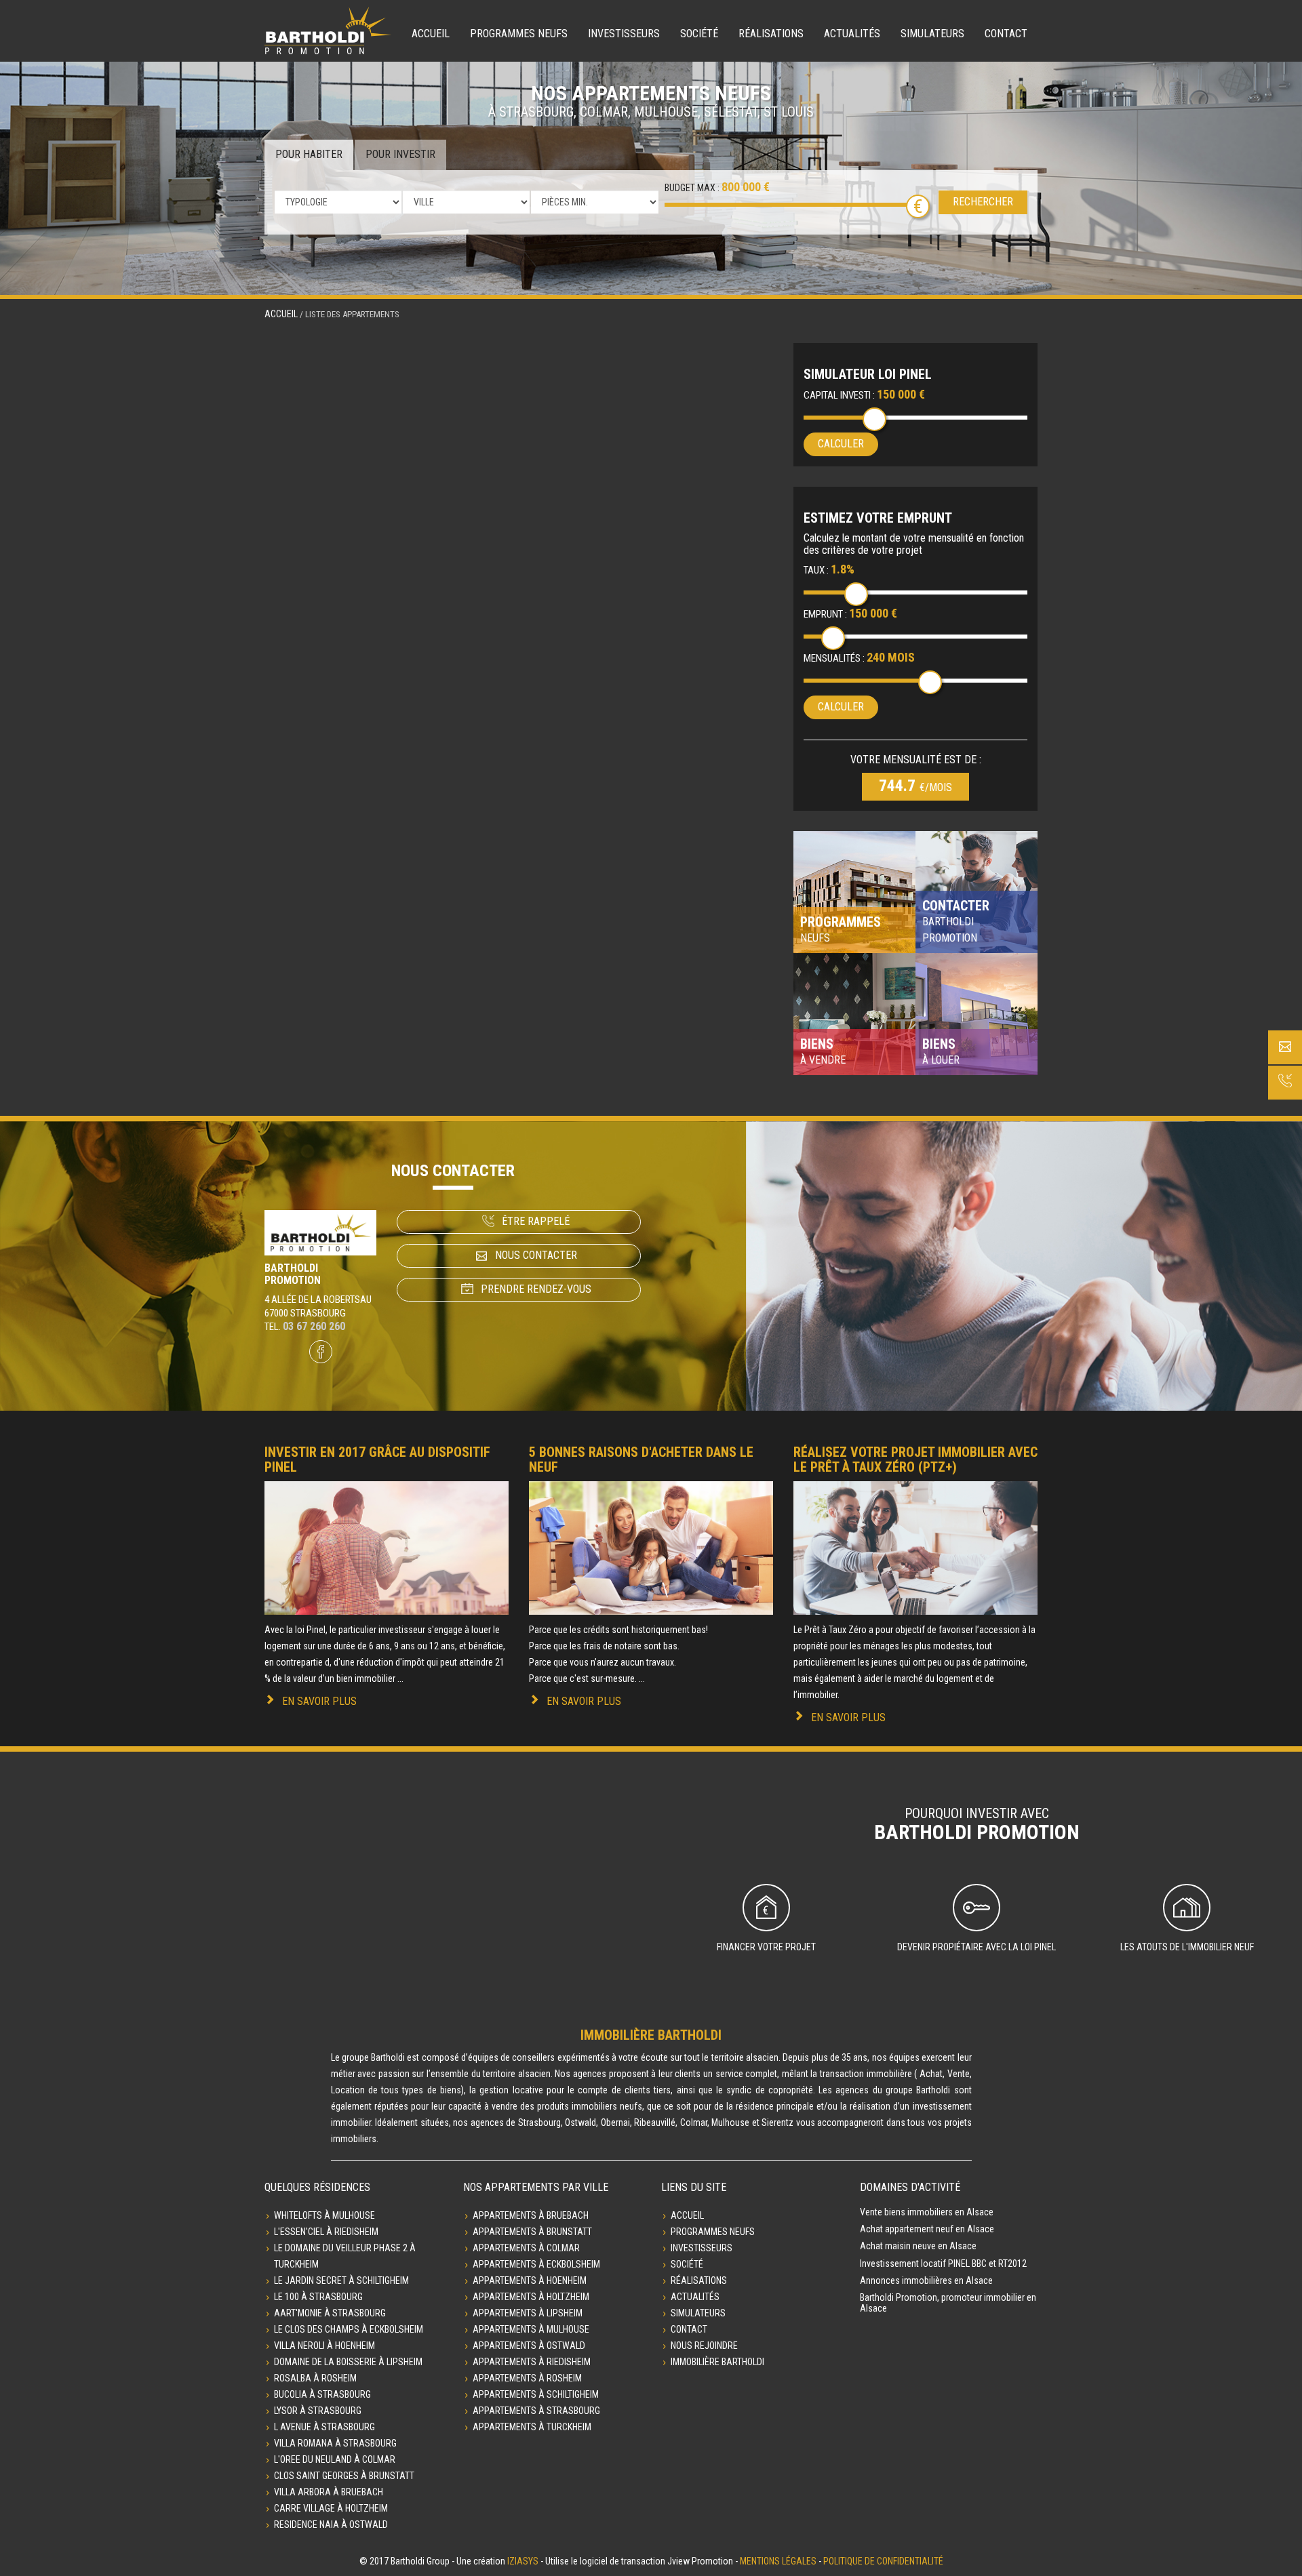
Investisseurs (624, 34)
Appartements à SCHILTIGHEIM (536, 2394)
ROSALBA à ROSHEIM (315, 2378)
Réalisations (771, 34)
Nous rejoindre (704, 2346)
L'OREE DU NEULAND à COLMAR (335, 2459)
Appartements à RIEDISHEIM (532, 2362)
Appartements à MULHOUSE (531, 2329)
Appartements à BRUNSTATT (532, 2232)
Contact (1006, 34)
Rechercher (983, 202)
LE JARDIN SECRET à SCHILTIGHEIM (341, 2280)
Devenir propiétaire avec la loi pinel (976, 1947)
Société (699, 34)
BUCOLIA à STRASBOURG (322, 2394)
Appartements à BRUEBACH (531, 2215)
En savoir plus (319, 1701)
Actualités (852, 34)
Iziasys (523, 2561)
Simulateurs (932, 34)
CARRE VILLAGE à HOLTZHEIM (331, 2508)
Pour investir (400, 154)
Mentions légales (778, 2561)
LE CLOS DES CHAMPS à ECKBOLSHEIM (349, 2329)
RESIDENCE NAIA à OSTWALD (331, 2524)
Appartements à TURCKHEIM (532, 2427)
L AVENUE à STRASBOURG (324, 2427)
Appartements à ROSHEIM (527, 2378)
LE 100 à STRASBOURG (318, 2297)
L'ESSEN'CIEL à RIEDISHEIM (326, 2232)
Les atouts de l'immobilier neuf (1187, 1947)
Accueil (431, 34)
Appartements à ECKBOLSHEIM (536, 2264)
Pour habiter (309, 154)
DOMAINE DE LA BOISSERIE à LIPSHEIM (348, 2362)
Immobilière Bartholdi (717, 2362)
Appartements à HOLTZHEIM (531, 2297)
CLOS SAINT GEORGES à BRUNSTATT (344, 2476)
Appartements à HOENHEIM (530, 2280)
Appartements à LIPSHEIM (528, 2313)
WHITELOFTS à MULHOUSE (324, 2215)
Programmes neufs (519, 34)
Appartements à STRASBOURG (536, 2411)
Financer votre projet (766, 1947)
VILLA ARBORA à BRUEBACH (329, 2492)
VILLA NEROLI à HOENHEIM (324, 2346)
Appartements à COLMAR (526, 2248)
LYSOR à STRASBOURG (318, 2411)
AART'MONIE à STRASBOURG (330, 2313)
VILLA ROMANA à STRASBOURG (335, 2443)
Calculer (841, 444)
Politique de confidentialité (883, 2561)
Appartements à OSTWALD (529, 2346)
